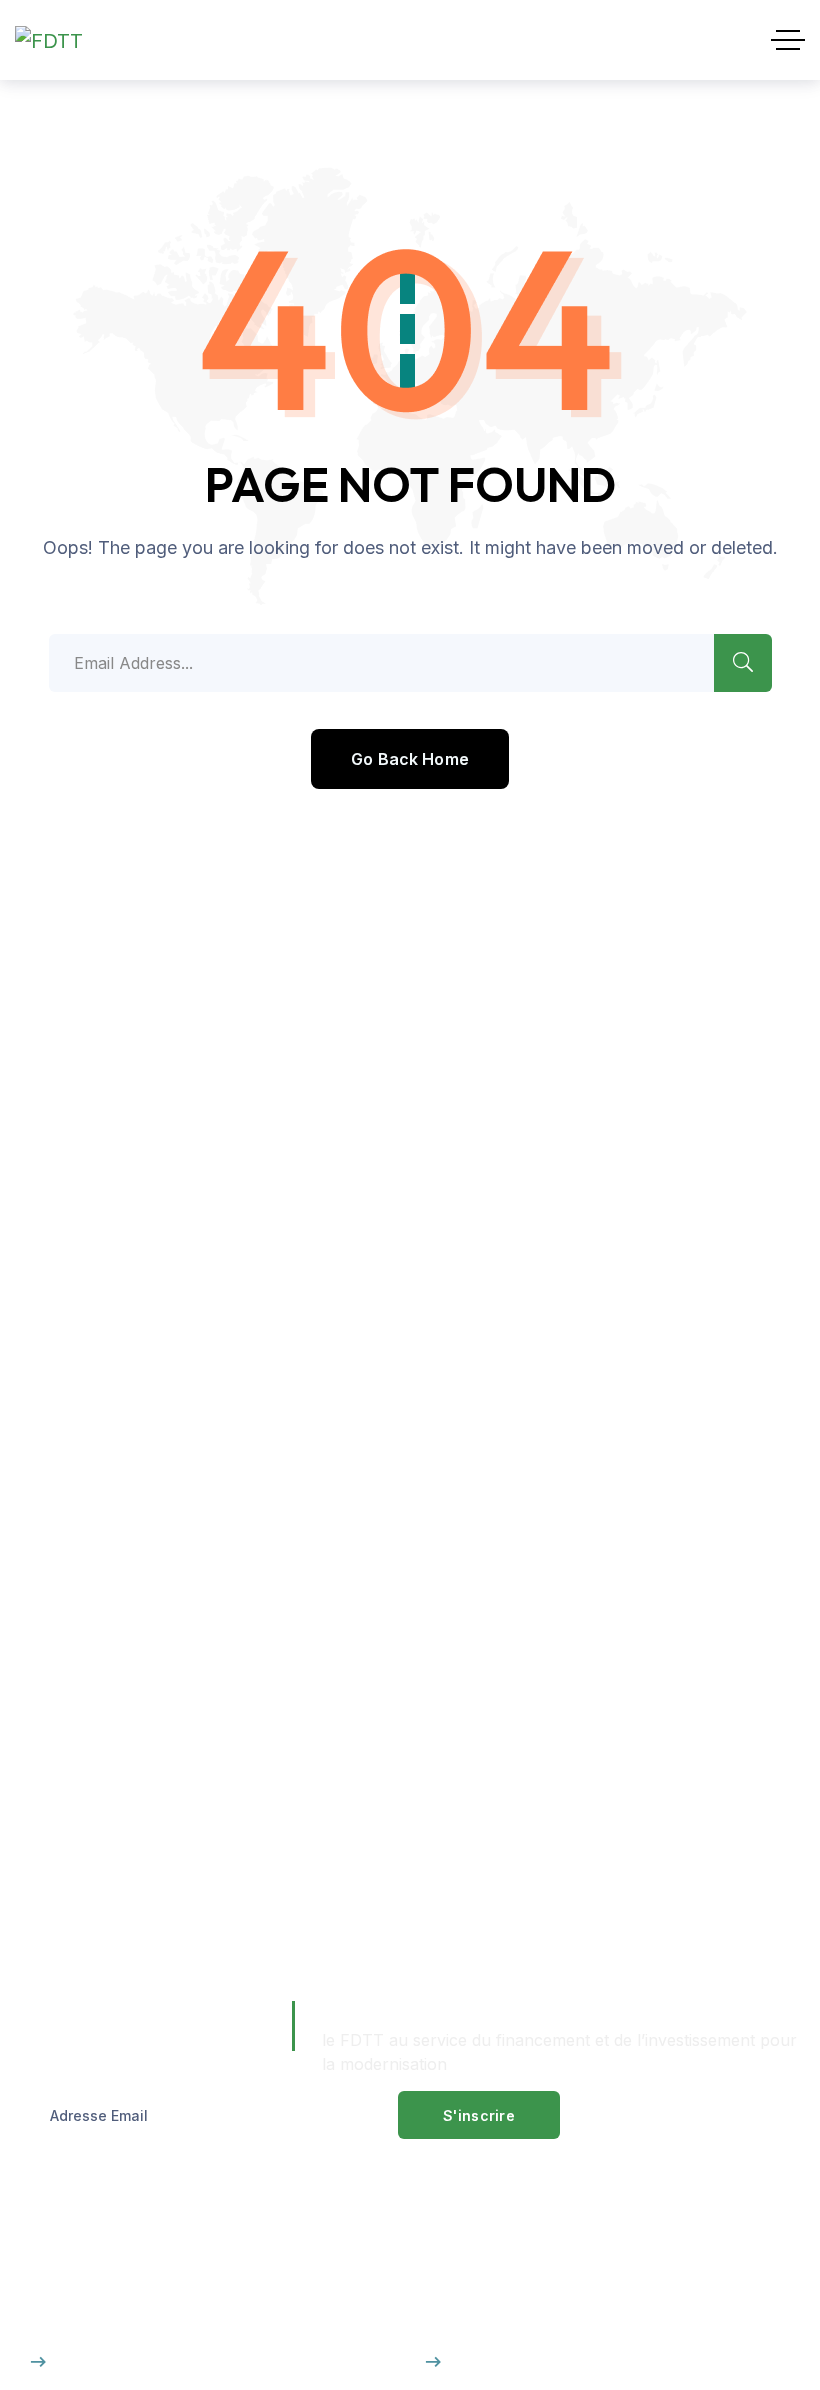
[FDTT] (49, 40)
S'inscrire (479, 2115)
